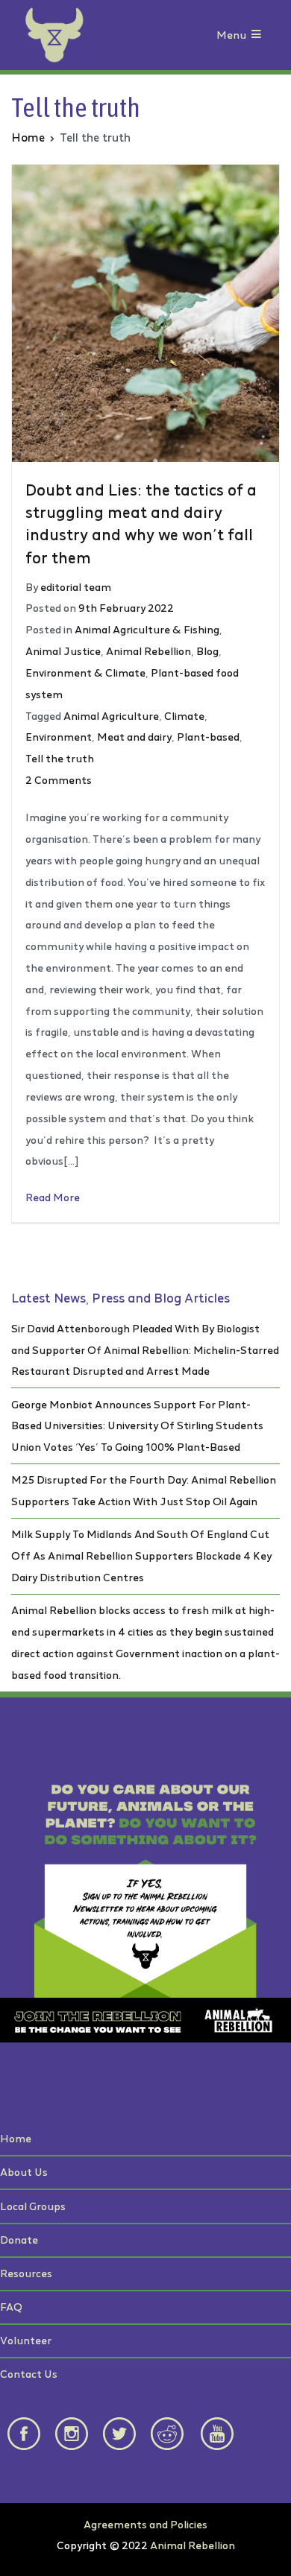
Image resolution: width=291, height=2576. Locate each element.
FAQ (11, 2307)
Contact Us (29, 2374)
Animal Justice (63, 651)
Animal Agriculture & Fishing (147, 629)
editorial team (76, 587)
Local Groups (33, 2206)
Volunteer (26, 2340)
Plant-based (208, 737)
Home (16, 2138)
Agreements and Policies (145, 2524)
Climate (184, 716)
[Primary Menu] (256, 35)
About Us (24, 2172)
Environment (59, 737)
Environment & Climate (85, 673)
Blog (207, 651)
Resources (26, 2273)
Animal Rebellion (148, 651)
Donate (19, 2240)
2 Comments (59, 780)
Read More (53, 1197)
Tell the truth (60, 758)
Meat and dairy (134, 737)
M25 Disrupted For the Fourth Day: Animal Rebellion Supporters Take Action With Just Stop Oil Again (144, 1490)
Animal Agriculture (111, 716)
